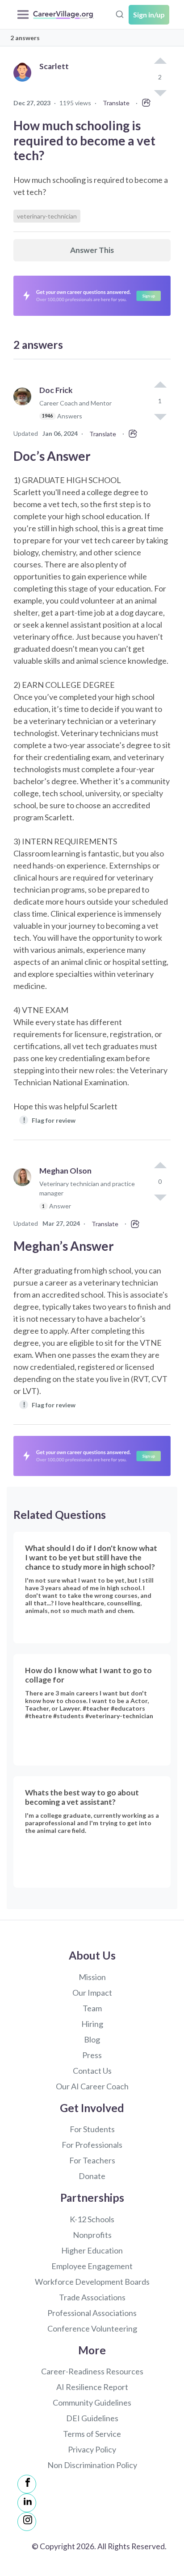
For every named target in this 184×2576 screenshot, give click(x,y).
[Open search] (120, 13)
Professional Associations (92, 2313)
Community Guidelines (92, 2402)
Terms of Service (92, 2434)
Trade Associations (92, 2297)
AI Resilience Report (92, 2387)
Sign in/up (149, 14)
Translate (116, 103)
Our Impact (92, 1993)
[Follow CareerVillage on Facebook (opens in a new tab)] (27, 2484)
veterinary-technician (47, 216)
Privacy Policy (92, 2449)
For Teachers (92, 2160)
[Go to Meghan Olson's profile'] (25, 1192)
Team (92, 2008)
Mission (92, 1977)
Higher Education (92, 2250)
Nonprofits (92, 2235)
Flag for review (49, 1120)
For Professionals (92, 2145)
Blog (92, 2039)
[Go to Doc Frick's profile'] (25, 407)
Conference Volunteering (92, 2328)
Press (92, 2055)
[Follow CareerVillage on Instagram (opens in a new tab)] (27, 2522)
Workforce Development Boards (92, 2282)
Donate (92, 2176)
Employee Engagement (92, 2266)
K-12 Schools (92, 2219)
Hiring (92, 2024)
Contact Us (92, 2071)
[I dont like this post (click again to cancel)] (160, 416)
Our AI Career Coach (92, 2086)
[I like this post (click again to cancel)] (160, 62)
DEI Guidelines (92, 2418)
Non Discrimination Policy (92, 2465)
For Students (92, 2129)
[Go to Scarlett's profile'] (25, 82)
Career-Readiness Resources (92, 2371)
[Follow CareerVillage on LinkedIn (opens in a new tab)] (27, 2503)
